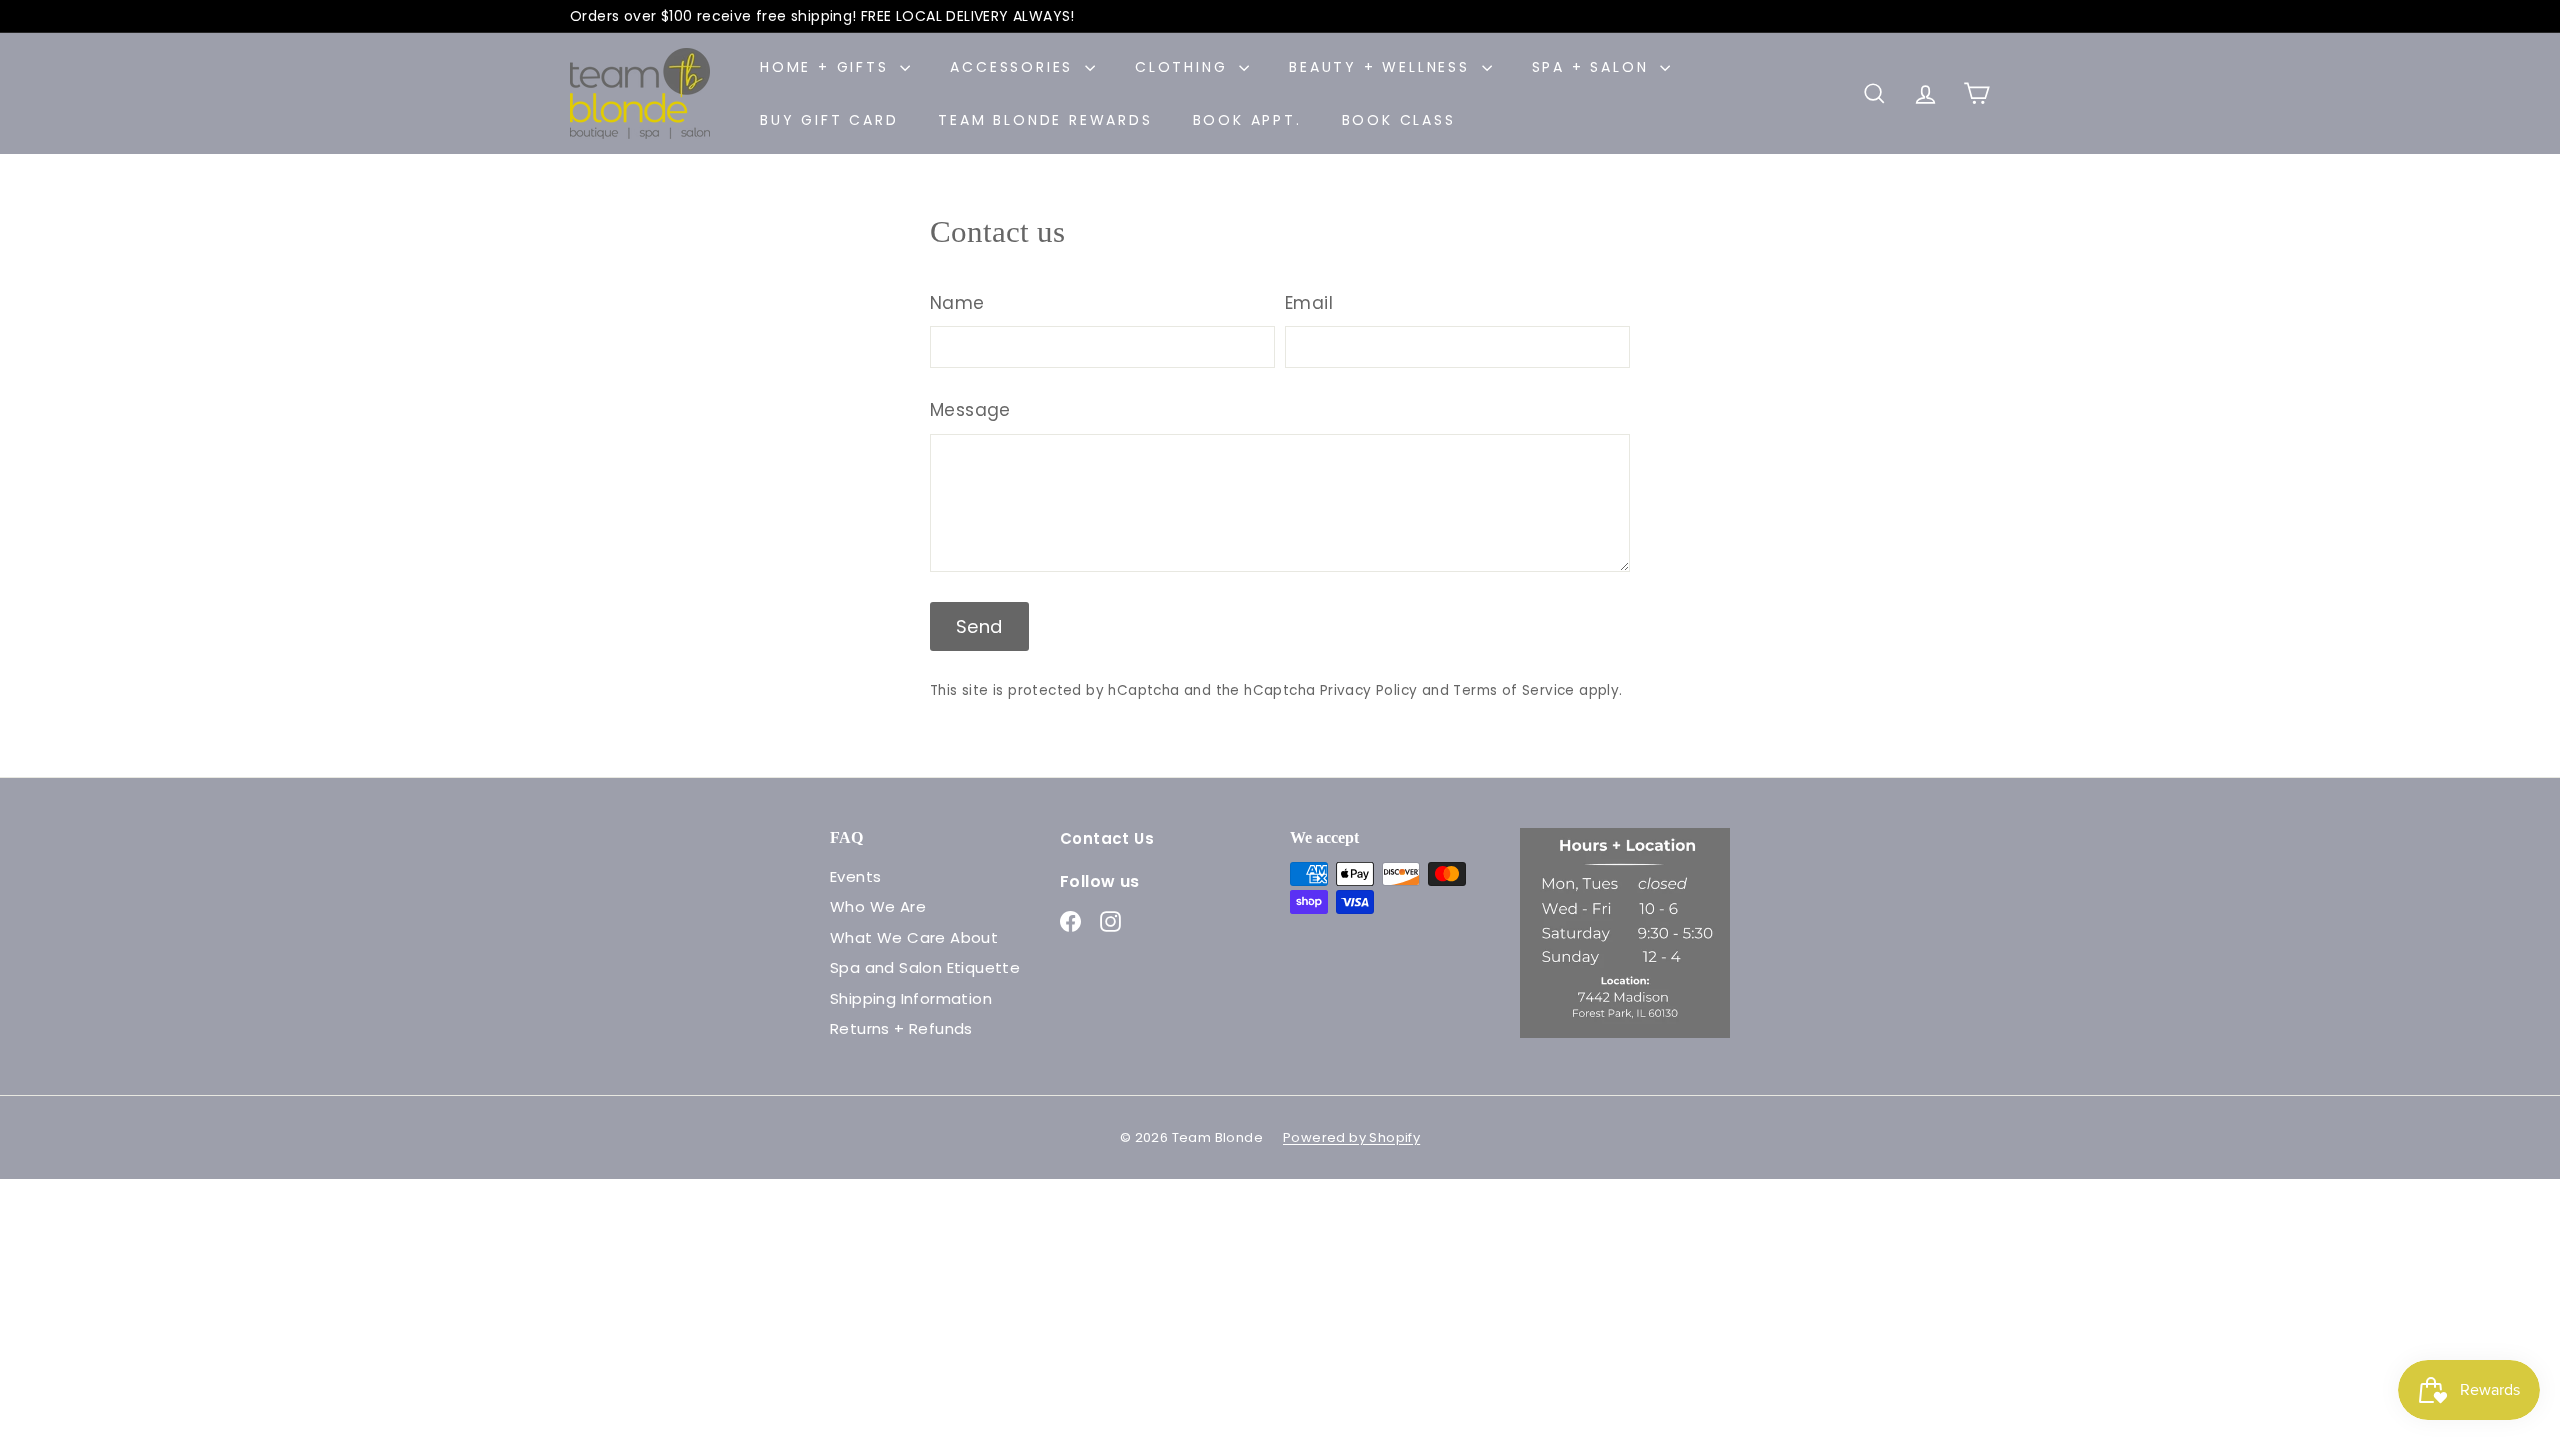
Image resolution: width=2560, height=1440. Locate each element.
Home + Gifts (827, 67)
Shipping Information (911, 998)
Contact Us (1107, 838)
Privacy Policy (1369, 690)
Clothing (1184, 67)
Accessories (1015, 67)
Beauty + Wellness (1382, 67)
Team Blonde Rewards (1045, 120)
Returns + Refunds (901, 1028)
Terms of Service (1513, 690)
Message (970, 410)
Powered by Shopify (1351, 1137)
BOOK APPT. (1247, 120)
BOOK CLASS (1399, 120)
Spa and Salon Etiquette (925, 967)
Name (957, 303)
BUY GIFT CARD (829, 120)
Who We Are (878, 906)
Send (979, 626)
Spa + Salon (1594, 67)
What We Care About (914, 937)
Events (855, 876)
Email (1309, 303)
